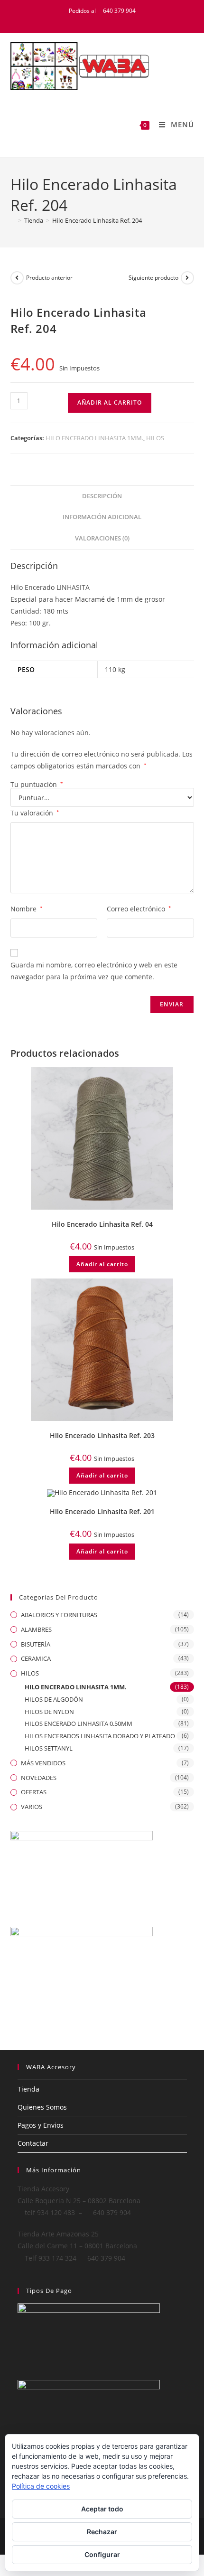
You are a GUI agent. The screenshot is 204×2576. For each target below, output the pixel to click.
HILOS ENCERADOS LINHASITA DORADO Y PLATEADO (100, 1736)
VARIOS (32, 1807)
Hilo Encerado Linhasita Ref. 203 (102, 1435)
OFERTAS (34, 1792)
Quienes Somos (42, 2107)
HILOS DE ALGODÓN (54, 1699)
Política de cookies (41, 2486)
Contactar (33, 2143)
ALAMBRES (36, 1629)
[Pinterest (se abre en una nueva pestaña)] (109, 20)
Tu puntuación (37, 785)
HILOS (155, 438)
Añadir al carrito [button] (102, 1264)
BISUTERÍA (36, 1644)
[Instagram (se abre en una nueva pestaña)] (120, 20)
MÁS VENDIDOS (43, 1763)
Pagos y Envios (41, 2125)
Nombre (27, 909)
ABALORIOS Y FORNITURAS (59, 1615)
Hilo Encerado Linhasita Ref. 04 (102, 1224)
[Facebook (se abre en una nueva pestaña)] (97, 20)
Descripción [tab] (102, 496)
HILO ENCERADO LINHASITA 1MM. (94, 438)
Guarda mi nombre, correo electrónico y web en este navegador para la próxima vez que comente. (94, 971)
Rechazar (102, 2532)
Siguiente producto (153, 278)
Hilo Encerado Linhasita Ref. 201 (102, 1511)
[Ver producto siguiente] (187, 278)
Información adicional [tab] (102, 517)
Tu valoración (35, 813)
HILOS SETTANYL (49, 1748)
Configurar (102, 2554)
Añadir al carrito (110, 402)
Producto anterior (49, 278)
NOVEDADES (39, 1778)
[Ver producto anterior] (17, 278)
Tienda (28, 2089)
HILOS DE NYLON (49, 1712)
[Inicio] (13, 220)
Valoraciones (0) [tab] (102, 538)
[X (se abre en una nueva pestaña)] (86, 20)
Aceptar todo (102, 2509)
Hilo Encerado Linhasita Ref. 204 (97, 220)
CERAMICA (36, 1658)
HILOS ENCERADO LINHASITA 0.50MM (79, 1724)
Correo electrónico (139, 909)
